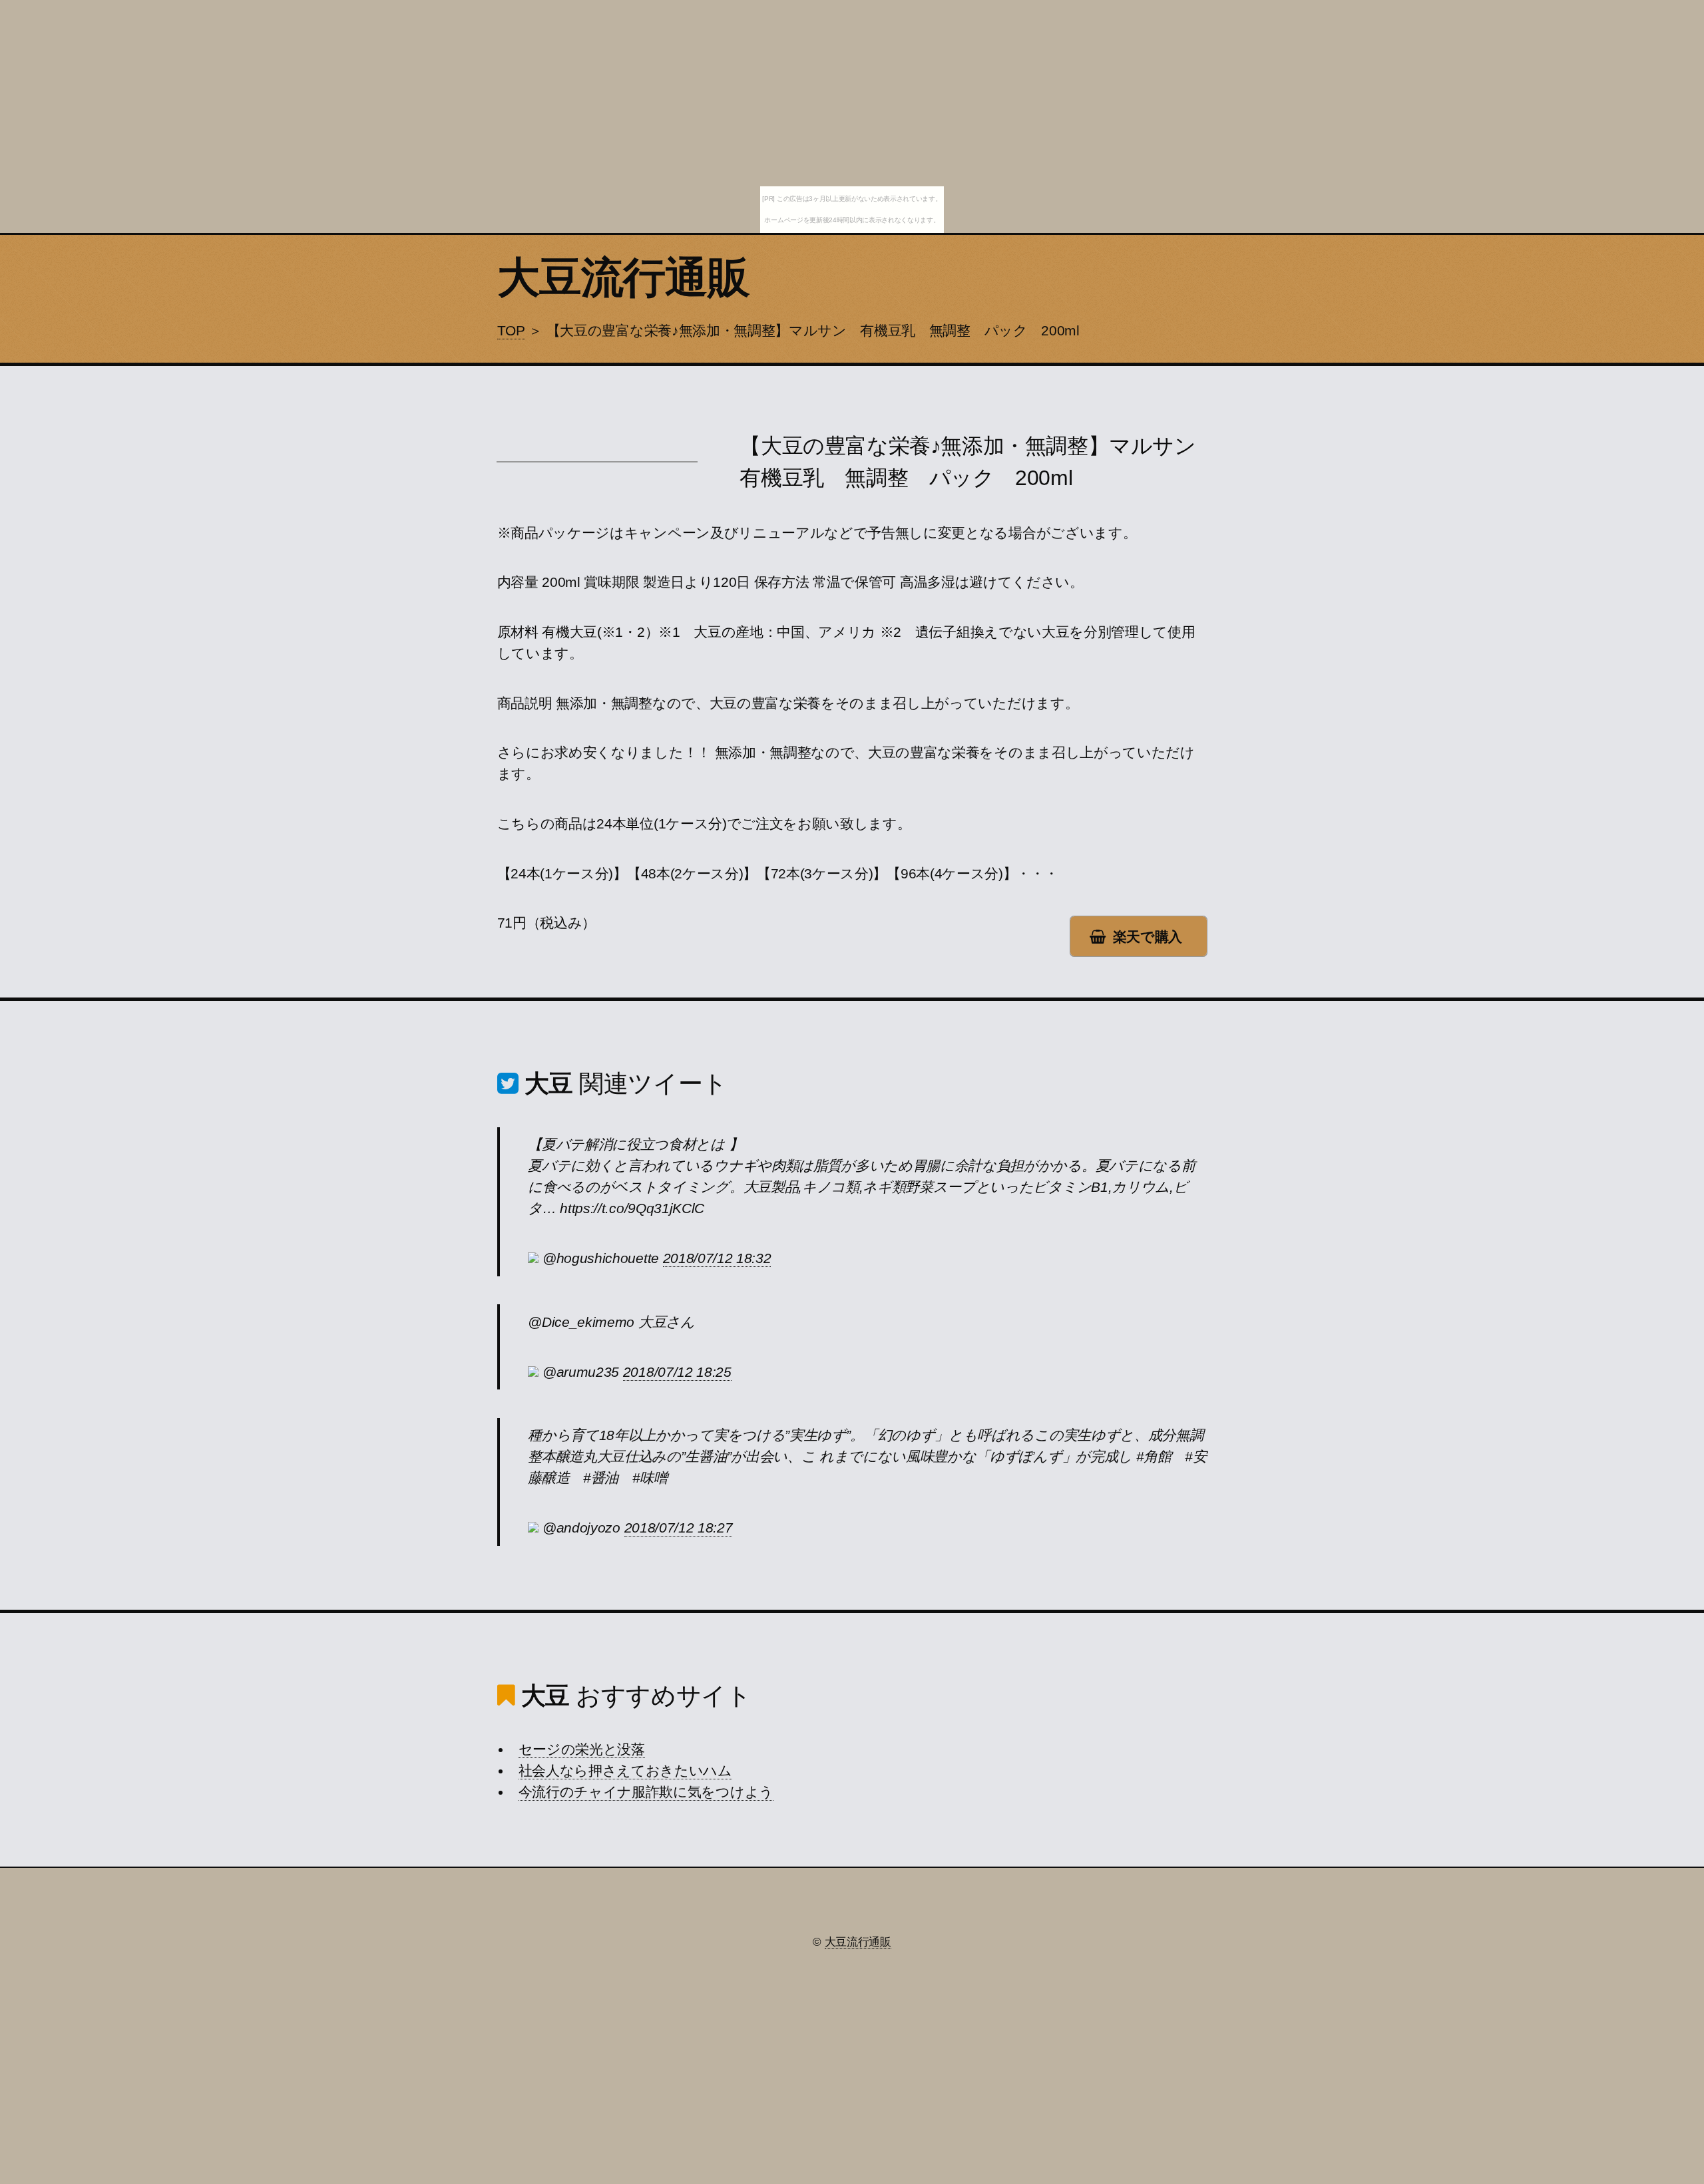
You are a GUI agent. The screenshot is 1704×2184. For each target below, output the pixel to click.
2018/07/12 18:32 (717, 1258)
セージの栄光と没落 (582, 1749)
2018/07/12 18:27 (679, 1528)
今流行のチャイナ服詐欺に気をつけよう (646, 1792)
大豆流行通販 (623, 277)
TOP (511, 331)
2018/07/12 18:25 (677, 1372)
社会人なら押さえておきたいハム (625, 1771)
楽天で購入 (1148, 937)
